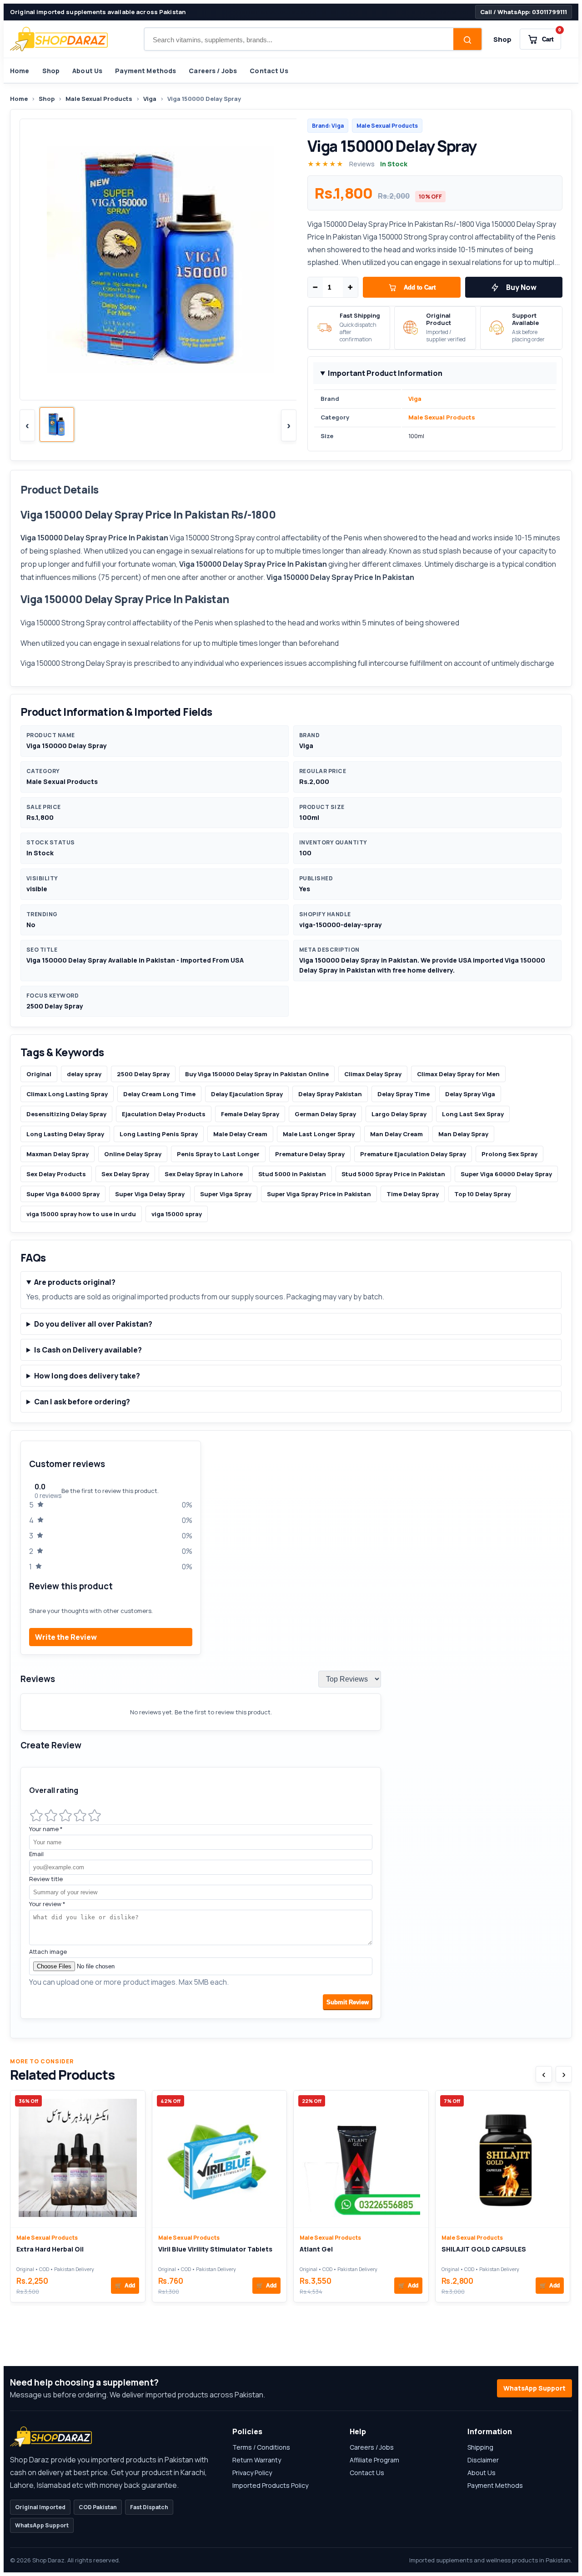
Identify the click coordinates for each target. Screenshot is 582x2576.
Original (39, 1074)
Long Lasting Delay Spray (65, 1134)
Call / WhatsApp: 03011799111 (524, 12)
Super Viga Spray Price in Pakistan (319, 1194)
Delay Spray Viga (470, 1094)
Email (36, 1854)
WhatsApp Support (534, 2388)
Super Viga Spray (226, 1194)
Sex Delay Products (56, 1174)
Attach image (48, 1952)
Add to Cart (420, 287)
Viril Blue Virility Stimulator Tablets (215, 2249)
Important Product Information (385, 373)
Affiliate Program (374, 2460)
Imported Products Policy (270, 2485)
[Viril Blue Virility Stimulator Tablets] (220, 2159)
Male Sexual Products (99, 99)
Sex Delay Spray (125, 1174)
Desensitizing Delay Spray (66, 1114)
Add (125, 2286)
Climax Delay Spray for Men (458, 1074)
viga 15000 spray (177, 1214)
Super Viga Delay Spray (150, 1194)
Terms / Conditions (261, 2447)
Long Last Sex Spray (473, 1114)
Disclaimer (483, 2460)
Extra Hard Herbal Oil (50, 2249)
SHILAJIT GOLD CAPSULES (484, 2249)
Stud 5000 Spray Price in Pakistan (393, 1174)
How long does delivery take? (87, 1376)
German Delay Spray (325, 1114)
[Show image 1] (57, 424)
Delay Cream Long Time (159, 1094)
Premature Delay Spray (310, 1154)
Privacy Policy (252, 2473)
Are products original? (75, 1282)
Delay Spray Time (404, 1094)
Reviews (362, 164)
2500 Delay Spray (143, 1074)
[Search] (467, 40)
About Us (87, 71)
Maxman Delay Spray (58, 1154)
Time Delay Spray (413, 1194)
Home (20, 71)
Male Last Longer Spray (319, 1134)
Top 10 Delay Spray (482, 1194)
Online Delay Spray (133, 1154)
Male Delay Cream (240, 1134)
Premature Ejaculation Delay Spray (413, 1154)
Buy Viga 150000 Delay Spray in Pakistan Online (257, 1074)
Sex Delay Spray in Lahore (204, 1174)
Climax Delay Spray (373, 1074)
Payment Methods (145, 71)
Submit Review (348, 2002)
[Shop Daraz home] (59, 39)
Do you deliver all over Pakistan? (93, 1324)
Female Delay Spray (250, 1114)
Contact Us (269, 71)
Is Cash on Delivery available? (88, 1350)
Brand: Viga (328, 126)
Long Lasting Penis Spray (159, 1134)
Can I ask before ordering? (82, 1402)
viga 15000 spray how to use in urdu (81, 1214)
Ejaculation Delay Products (164, 1114)
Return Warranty (257, 2460)
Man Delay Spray (463, 1134)
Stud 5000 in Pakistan (292, 1174)
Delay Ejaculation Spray (247, 1094)
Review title (46, 1879)
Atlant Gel (316, 2249)
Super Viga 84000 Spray (63, 1194)
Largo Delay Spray (399, 1114)
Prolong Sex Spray (509, 1154)
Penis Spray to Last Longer (218, 1154)
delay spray (84, 1074)
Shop (502, 39)
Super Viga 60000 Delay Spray (506, 1174)
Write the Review (66, 1637)
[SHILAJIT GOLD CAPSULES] (503, 2159)
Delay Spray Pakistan (330, 1094)
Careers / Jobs (213, 71)
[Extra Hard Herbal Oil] (78, 2159)
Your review (47, 1904)
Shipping (480, 2447)
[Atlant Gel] (361, 2159)
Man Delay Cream (396, 1134)
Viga (150, 99)
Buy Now (521, 287)
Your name (46, 1829)
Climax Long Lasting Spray (67, 1094)
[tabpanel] (291, 1734)
